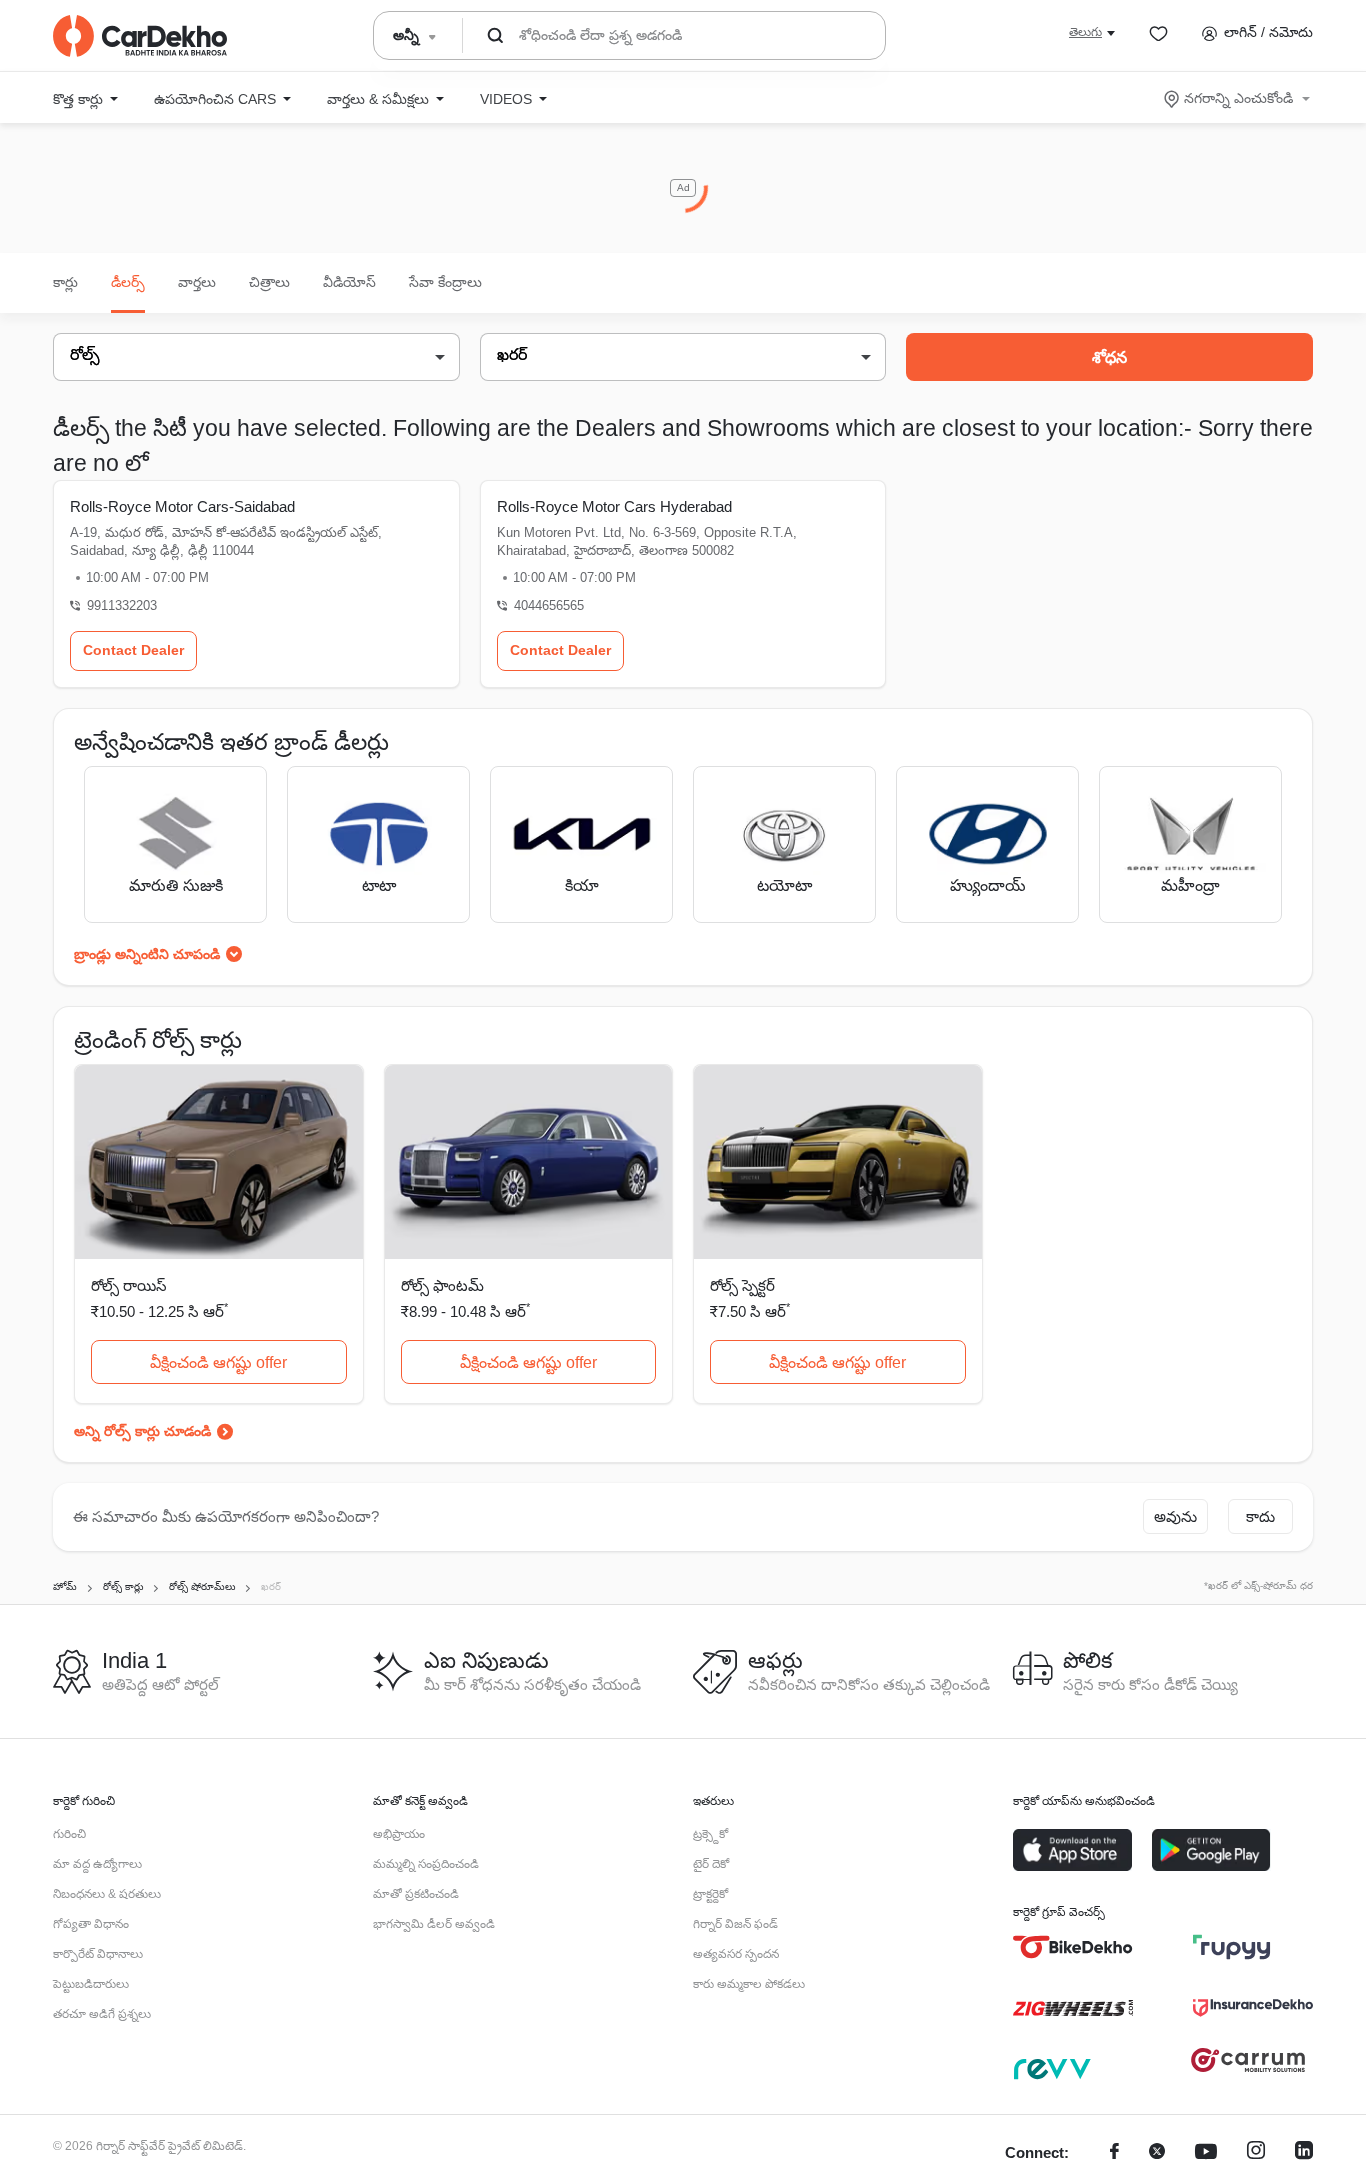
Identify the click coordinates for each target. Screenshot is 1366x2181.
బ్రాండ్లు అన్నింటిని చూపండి (147, 954)
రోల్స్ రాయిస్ (129, 1285)
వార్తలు (197, 282)
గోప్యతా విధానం (91, 1924)
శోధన (1109, 357)
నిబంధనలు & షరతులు (107, 1894)
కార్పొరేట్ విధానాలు (98, 1954)
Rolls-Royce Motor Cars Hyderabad (614, 506)
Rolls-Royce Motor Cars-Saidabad (182, 506)
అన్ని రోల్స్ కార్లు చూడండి (142, 1431)
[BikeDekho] (1073, 1947)
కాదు (1260, 1516)
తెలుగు (1085, 32)
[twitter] (1157, 2153)
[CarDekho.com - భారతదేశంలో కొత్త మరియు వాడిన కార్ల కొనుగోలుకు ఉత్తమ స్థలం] (140, 36)
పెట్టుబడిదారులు (91, 1984)
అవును (1175, 1516)
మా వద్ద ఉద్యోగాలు (97, 1864)
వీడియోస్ (349, 282)
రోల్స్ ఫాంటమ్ (442, 1285)
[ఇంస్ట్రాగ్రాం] (1256, 2153)
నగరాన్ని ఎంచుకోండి (1238, 98)
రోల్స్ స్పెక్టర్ (742, 1285)
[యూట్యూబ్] (1206, 2153)
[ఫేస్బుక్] (1114, 2153)
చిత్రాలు (269, 282)
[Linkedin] (1304, 2153)
